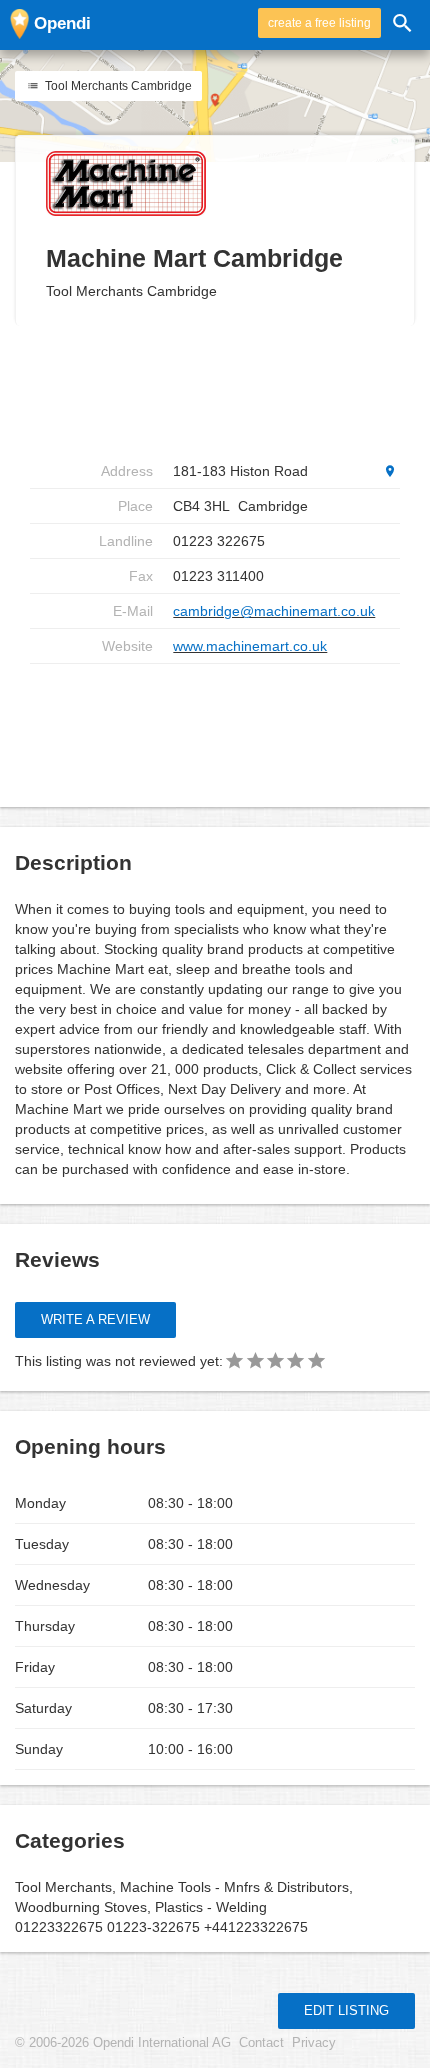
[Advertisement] (215, 728)
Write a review (95, 1319)
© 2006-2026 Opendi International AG (123, 2043)
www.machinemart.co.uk (250, 646)
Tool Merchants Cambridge (117, 86)
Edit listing (346, 2010)
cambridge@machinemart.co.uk (274, 611)
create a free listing (319, 23)
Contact (261, 2043)
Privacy (314, 2043)
